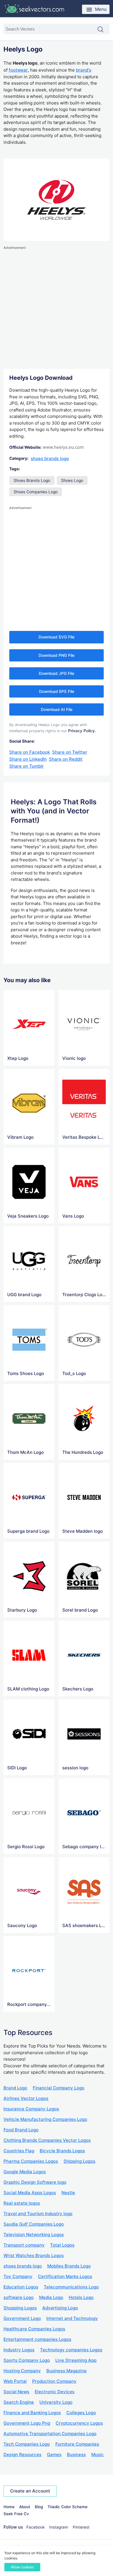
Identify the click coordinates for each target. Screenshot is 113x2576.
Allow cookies (22, 2567)
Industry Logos (19, 2350)
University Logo (56, 2402)
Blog (39, 2507)
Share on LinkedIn (28, 759)
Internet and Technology (72, 2318)
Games (54, 2455)
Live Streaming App (76, 2360)
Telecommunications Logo (71, 2287)
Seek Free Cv (16, 2514)
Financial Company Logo (59, 2088)
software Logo (19, 2297)
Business (76, 2455)
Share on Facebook (30, 752)
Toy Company (18, 2276)
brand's (84, 70)
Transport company (24, 2245)
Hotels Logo (81, 2297)
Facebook (35, 2527)
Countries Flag (19, 2151)
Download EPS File (57, 691)
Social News (16, 2392)
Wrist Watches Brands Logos (34, 2255)
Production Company (54, 2381)
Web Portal (15, 2381)
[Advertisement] (57, 308)
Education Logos (21, 2287)
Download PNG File (57, 655)
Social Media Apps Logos (30, 2193)
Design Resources (22, 2455)
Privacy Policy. (82, 731)
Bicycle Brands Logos (62, 2151)
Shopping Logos (20, 2308)
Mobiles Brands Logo (69, 2266)
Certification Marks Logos (65, 2276)
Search (103, 30)
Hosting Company (22, 2371)
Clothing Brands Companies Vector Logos (47, 2140)
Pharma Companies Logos (31, 2161)
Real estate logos (22, 2203)
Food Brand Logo (21, 2130)
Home (9, 2507)
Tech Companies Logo (27, 2444)
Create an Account (30, 2491)
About (25, 2507)
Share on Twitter (70, 752)
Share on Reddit (66, 759)
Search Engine (19, 2402)
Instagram (59, 2527)
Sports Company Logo (27, 2360)
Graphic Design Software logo (35, 2182)
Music (97, 2455)
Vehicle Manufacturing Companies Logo (45, 2119)
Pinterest (81, 2527)
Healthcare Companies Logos (34, 2329)
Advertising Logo (60, 2308)
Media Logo (51, 2297)
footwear (18, 70)
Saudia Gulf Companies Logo (34, 2224)
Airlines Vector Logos (26, 2098)
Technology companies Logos (71, 2350)
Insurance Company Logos (31, 2109)
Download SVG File (57, 637)
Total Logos (62, 2245)
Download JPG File (57, 673)
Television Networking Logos (34, 2235)
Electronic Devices (55, 2392)
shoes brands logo (50, 458)
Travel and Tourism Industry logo (38, 2214)
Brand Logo (15, 2088)
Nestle (68, 2193)
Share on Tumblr (27, 766)
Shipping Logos (79, 2161)
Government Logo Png (27, 2423)
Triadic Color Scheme (68, 2507)
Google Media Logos (25, 2172)
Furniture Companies (77, 2444)
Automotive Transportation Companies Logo (50, 2434)
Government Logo (22, 2318)
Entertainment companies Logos (37, 2339)
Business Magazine (66, 2371)
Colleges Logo (81, 2413)
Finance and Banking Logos (32, 2413)
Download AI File (57, 709)
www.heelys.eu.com (63, 447)
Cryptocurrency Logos (79, 2423)
